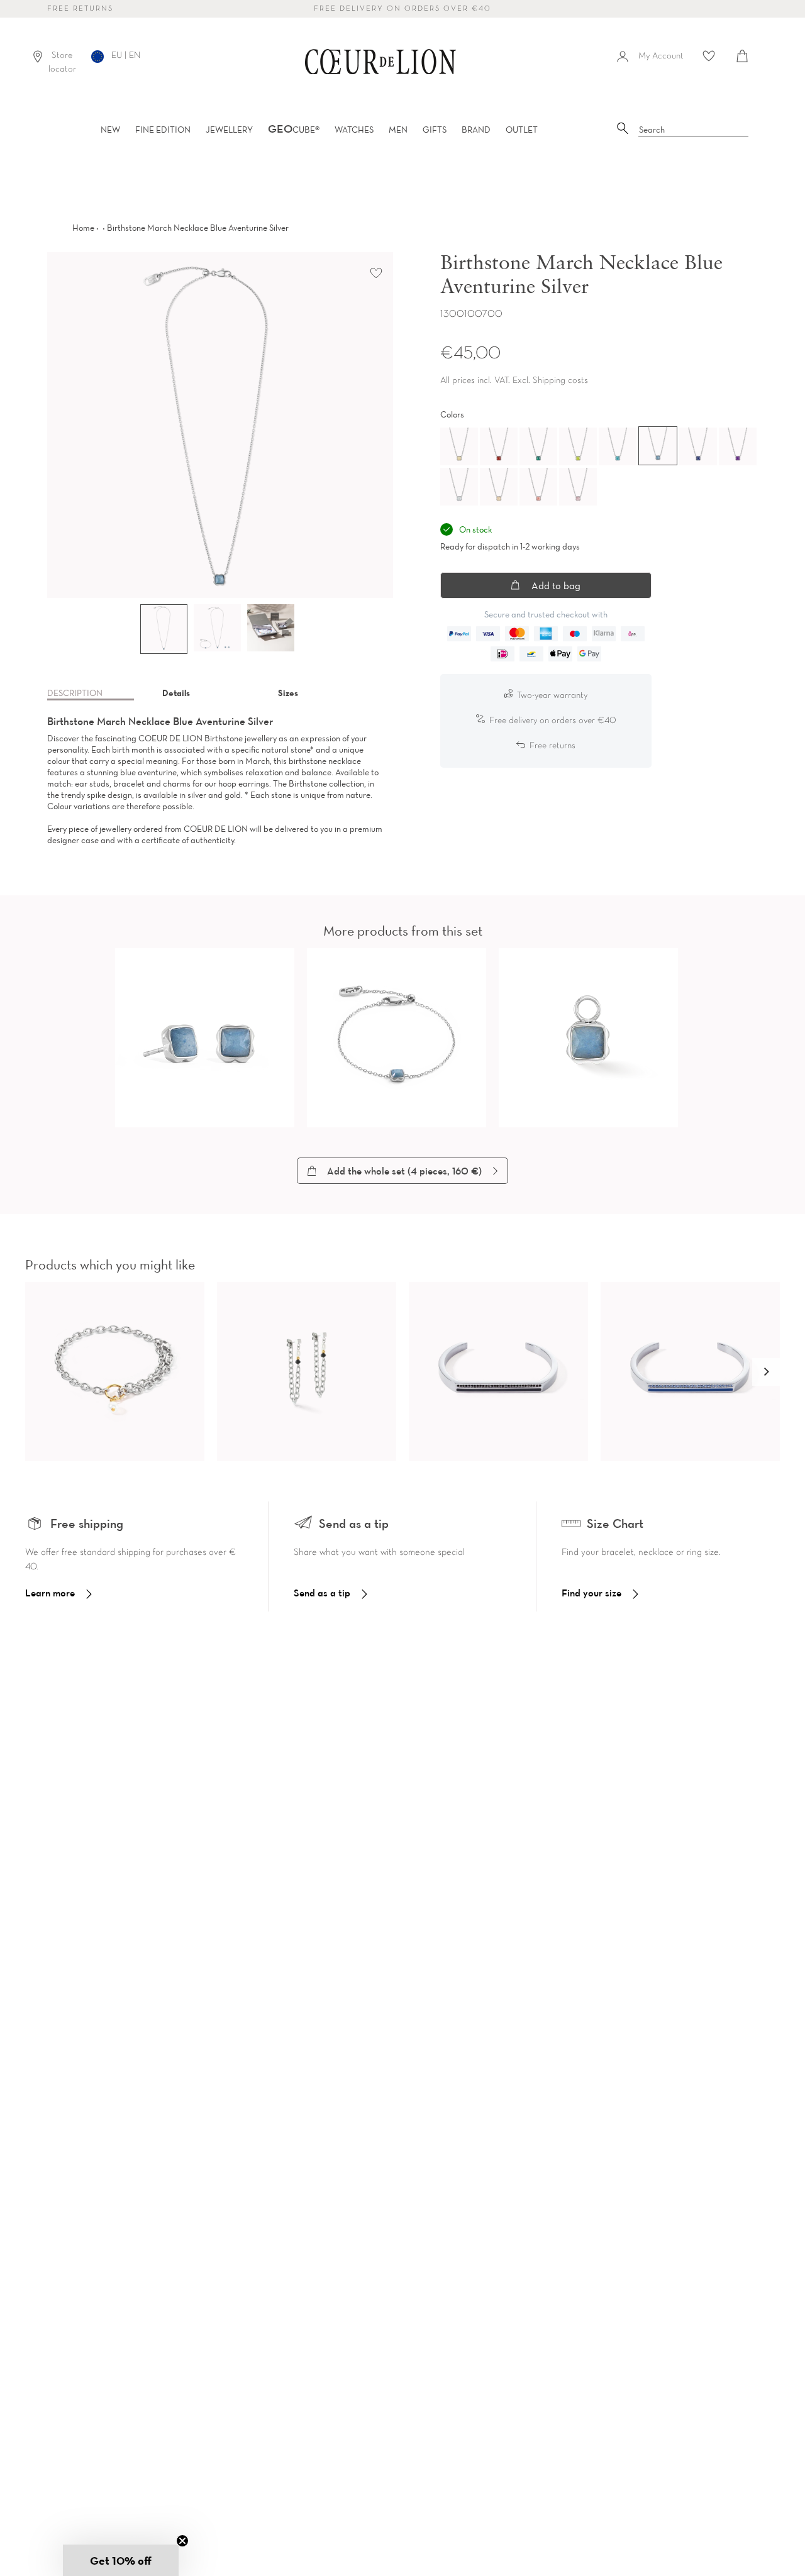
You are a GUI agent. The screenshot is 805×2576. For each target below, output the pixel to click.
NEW (110, 130)
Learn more (50, 1593)
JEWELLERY (229, 130)
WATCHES (354, 130)
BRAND (476, 130)
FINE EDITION (163, 130)
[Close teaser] (182, 2541)
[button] (766, 1372)
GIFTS (435, 130)
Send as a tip (322, 1593)
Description (75, 693)
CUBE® (294, 130)
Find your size (591, 1593)
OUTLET (522, 130)
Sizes (288, 693)
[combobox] (694, 130)
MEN (398, 130)
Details (176, 693)
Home (83, 228)
